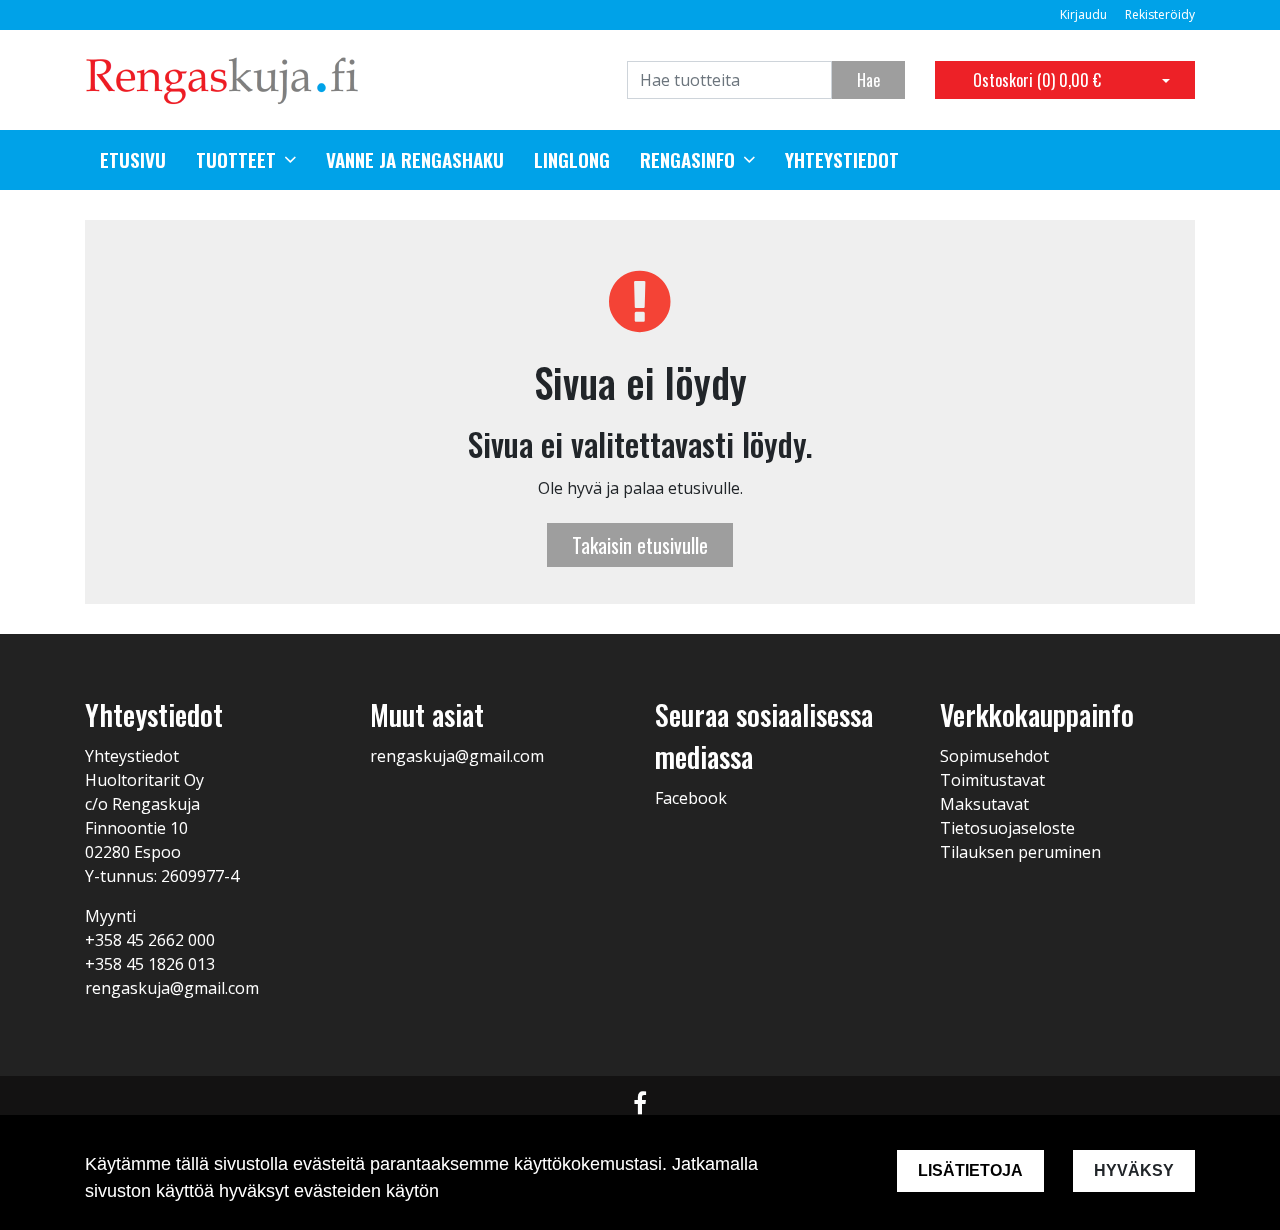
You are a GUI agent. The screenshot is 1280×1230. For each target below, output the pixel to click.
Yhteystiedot (842, 160)
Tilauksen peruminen (1020, 852)
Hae (868, 80)
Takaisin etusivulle (640, 545)
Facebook (691, 798)
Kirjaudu (1085, 14)
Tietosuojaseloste (1007, 828)
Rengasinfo (687, 160)
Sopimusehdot (994, 756)
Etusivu (133, 160)
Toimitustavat (992, 780)
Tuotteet (236, 160)
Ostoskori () (1037, 80)
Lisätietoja (970, 1170)
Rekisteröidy (1160, 14)
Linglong (572, 160)
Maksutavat (984, 804)
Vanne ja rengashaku (415, 160)
